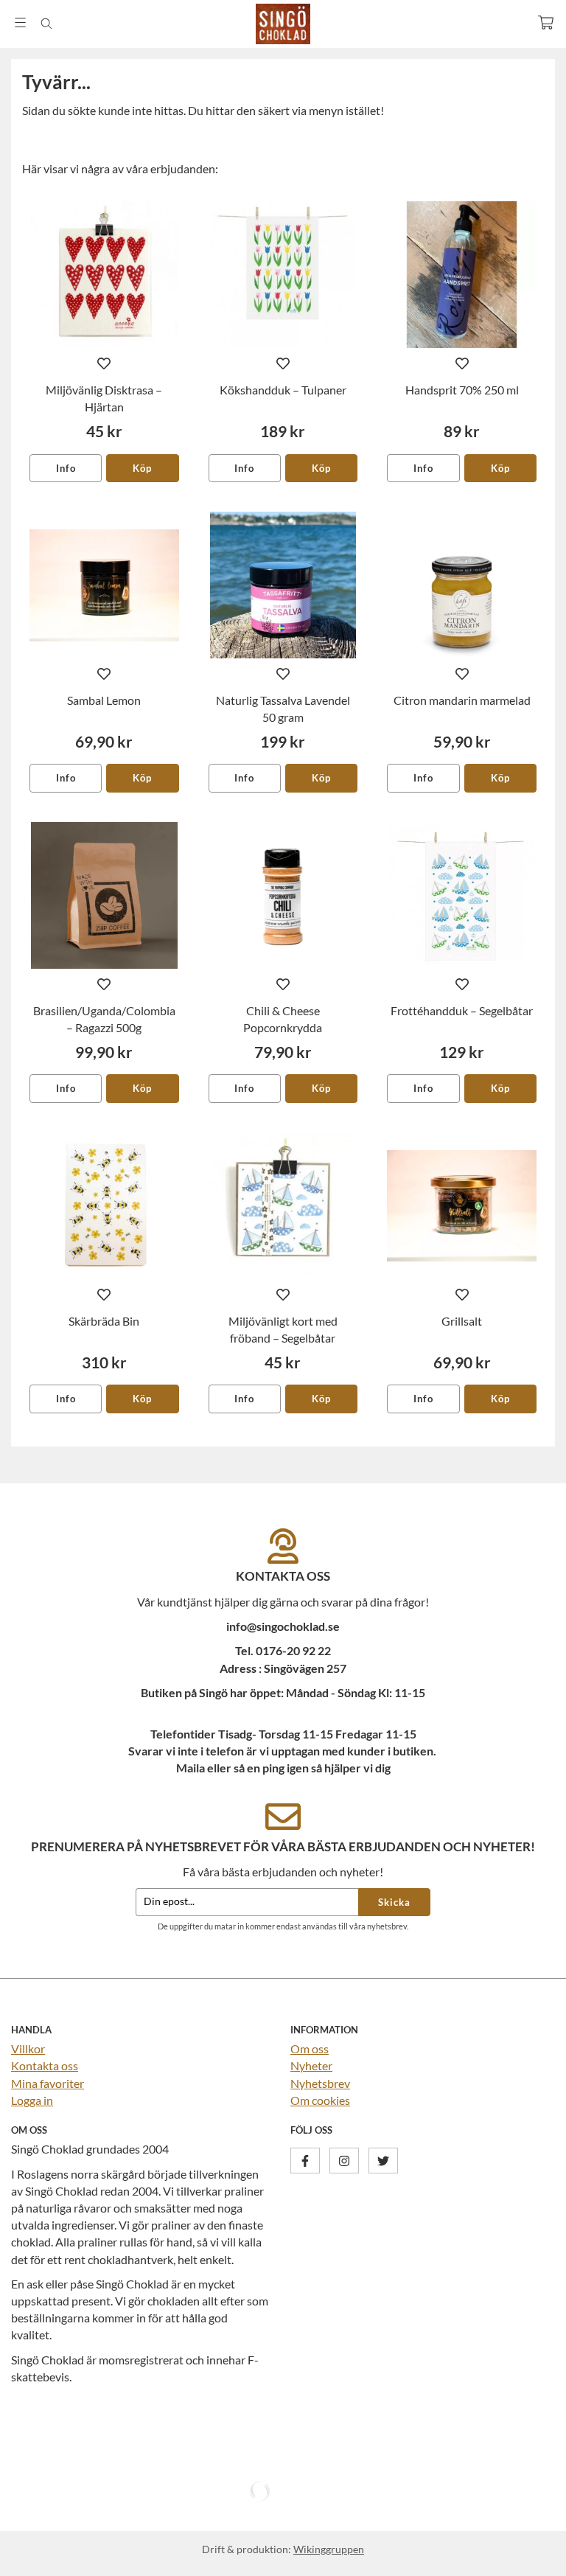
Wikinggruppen (329, 2549)
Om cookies (320, 2100)
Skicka (394, 1902)
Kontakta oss (45, 2065)
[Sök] (46, 24)
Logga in (32, 2100)
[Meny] (20, 22)
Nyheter (311, 2065)
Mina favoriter (48, 2083)
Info (66, 468)
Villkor (28, 2048)
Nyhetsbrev (320, 2083)
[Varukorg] (546, 22)
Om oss (310, 2048)
